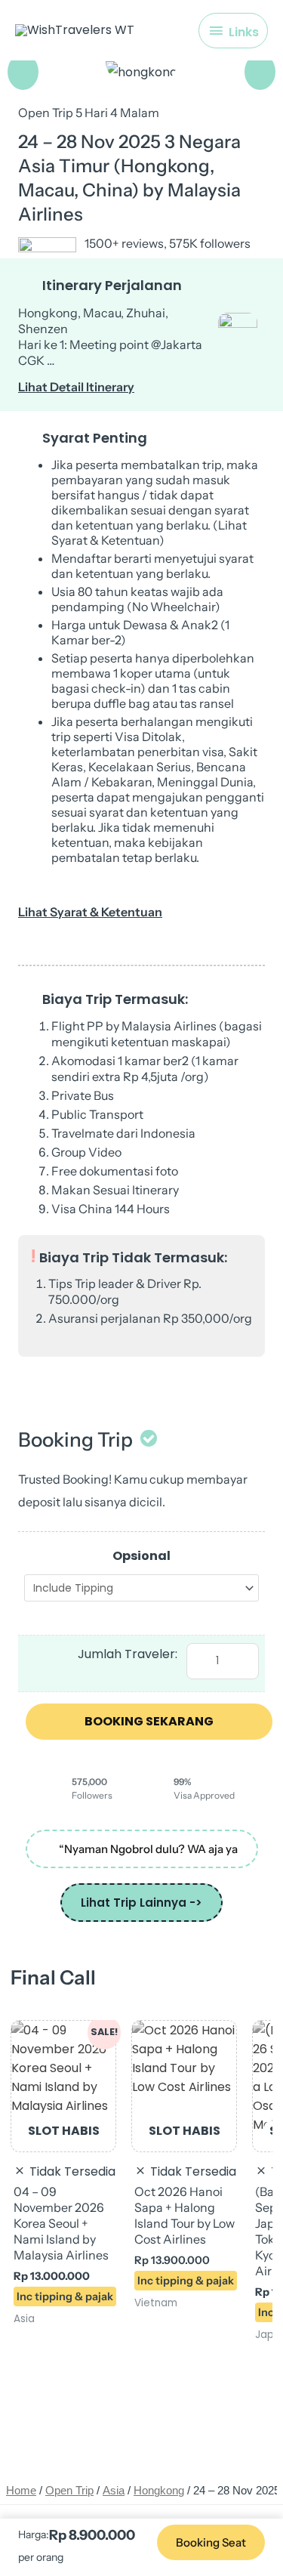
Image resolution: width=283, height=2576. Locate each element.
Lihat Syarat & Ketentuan (90, 912)
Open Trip (69, 2491)
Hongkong (159, 2491)
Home (21, 2491)
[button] (23, 72)
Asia (114, 2491)
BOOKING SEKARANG (149, 1721)
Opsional (141, 1556)
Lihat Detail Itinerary (76, 387)
